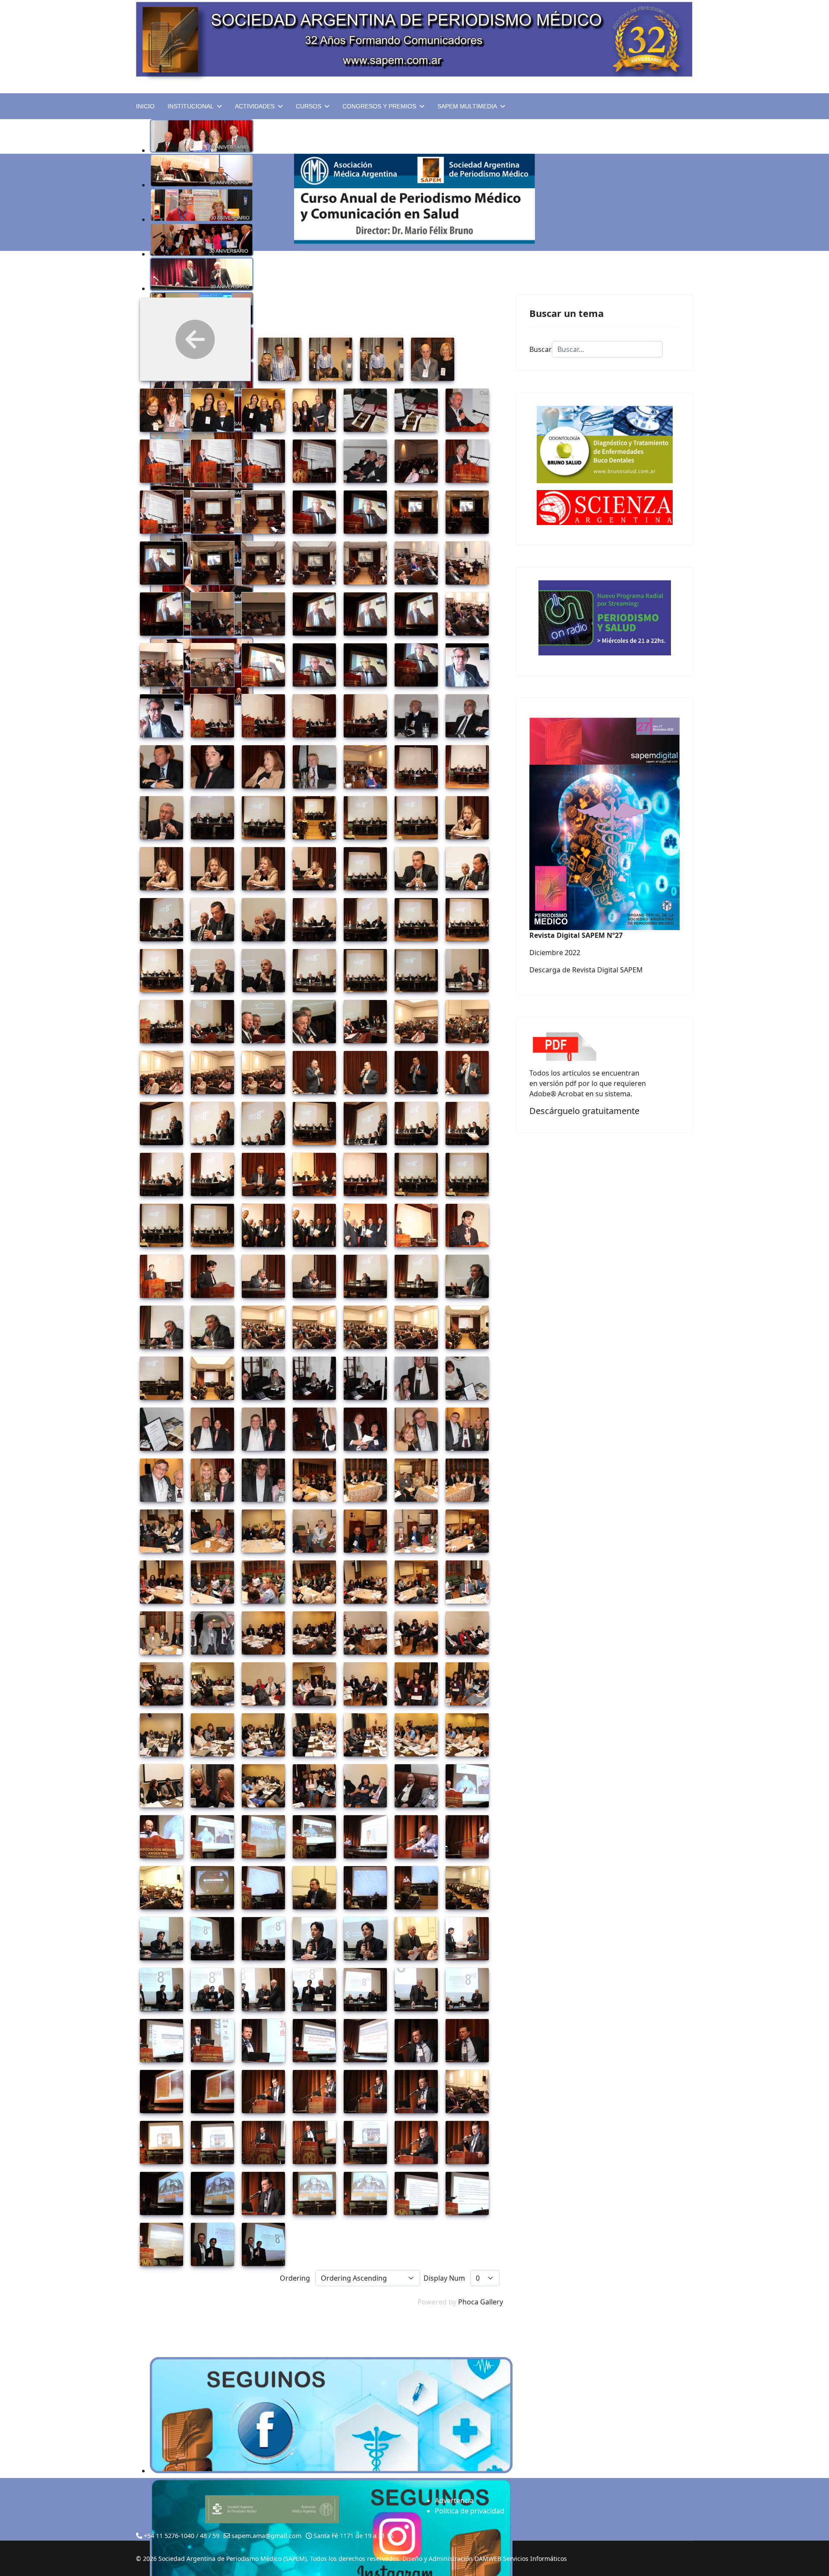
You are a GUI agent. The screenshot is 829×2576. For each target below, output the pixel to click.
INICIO (145, 106)
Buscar (541, 349)
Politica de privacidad (470, 2511)
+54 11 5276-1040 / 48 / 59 (182, 2536)
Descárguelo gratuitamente (584, 1111)
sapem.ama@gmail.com (266, 2536)
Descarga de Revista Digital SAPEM (586, 970)
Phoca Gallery (481, 2302)
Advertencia (454, 2500)
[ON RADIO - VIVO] (604, 618)
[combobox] (607, 349)
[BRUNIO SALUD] (604, 445)
